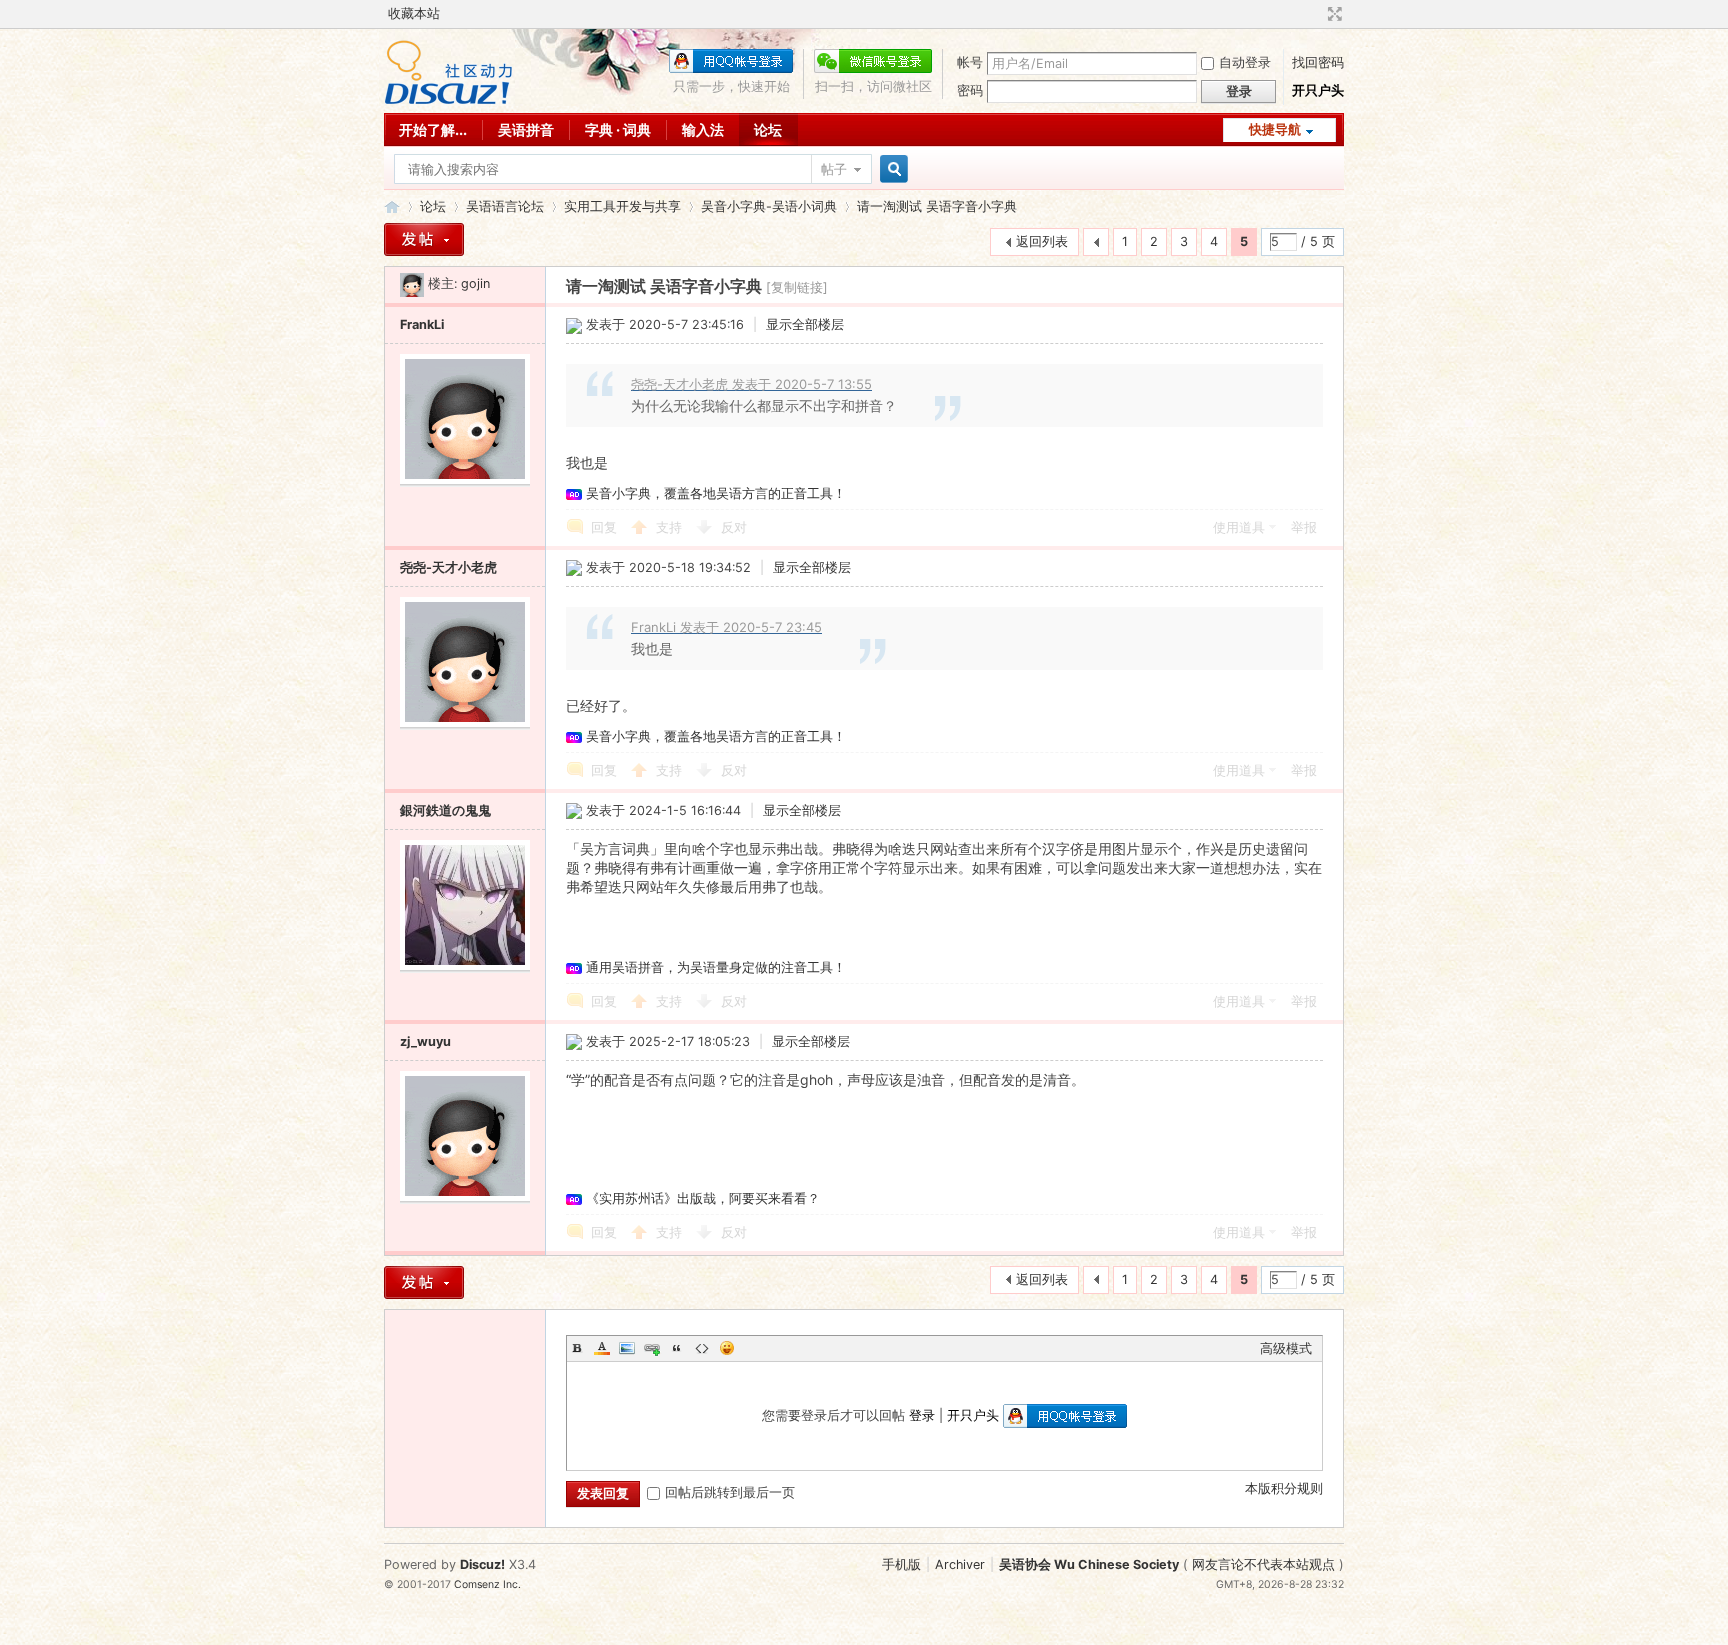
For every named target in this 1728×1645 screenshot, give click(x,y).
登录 (922, 1415)
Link (652, 1348)
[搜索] (891, 169)
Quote (677, 1348)
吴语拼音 (526, 129)
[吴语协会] (448, 100)
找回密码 (1318, 62)
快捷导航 (1275, 129)
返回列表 (1042, 241)
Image (627, 1348)
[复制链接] (797, 287)
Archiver (960, 1564)
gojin (475, 283)
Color (602, 1348)
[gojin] (412, 283)
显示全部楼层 (805, 324)
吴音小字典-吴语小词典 (769, 206)
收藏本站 (414, 13)
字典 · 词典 (618, 129)
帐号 (970, 62)
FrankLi (422, 324)
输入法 (703, 129)
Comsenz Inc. (487, 1584)
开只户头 (1318, 90)
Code (702, 1348)
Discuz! (482, 1564)
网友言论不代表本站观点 (1263, 1564)
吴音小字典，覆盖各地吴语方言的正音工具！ (716, 493)
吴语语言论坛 (505, 206)
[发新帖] (424, 239)
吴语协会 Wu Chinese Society (1089, 1564)
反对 (734, 527)
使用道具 (1239, 527)
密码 (970, 90)
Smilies (727, 1348)
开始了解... (433, 129)
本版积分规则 (1284, 1488)
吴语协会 (392, 206)
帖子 (834, 169)
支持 (671, 527)
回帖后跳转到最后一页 (730, 1492)
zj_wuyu (425, 1041)
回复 (604, 527)
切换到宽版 (1332, 14)
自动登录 (1245, 62)
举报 (1304, 527)
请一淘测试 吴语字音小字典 (937, 206)
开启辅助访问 (1316, 14)
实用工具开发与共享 (622, 206)
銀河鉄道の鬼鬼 (445, 810)
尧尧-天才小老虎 (448, 567)
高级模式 (1286, 1348)
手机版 (901, 1564)
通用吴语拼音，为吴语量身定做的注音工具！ (716, 967)
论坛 (768, 129)
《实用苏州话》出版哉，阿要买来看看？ (703, 1198)
